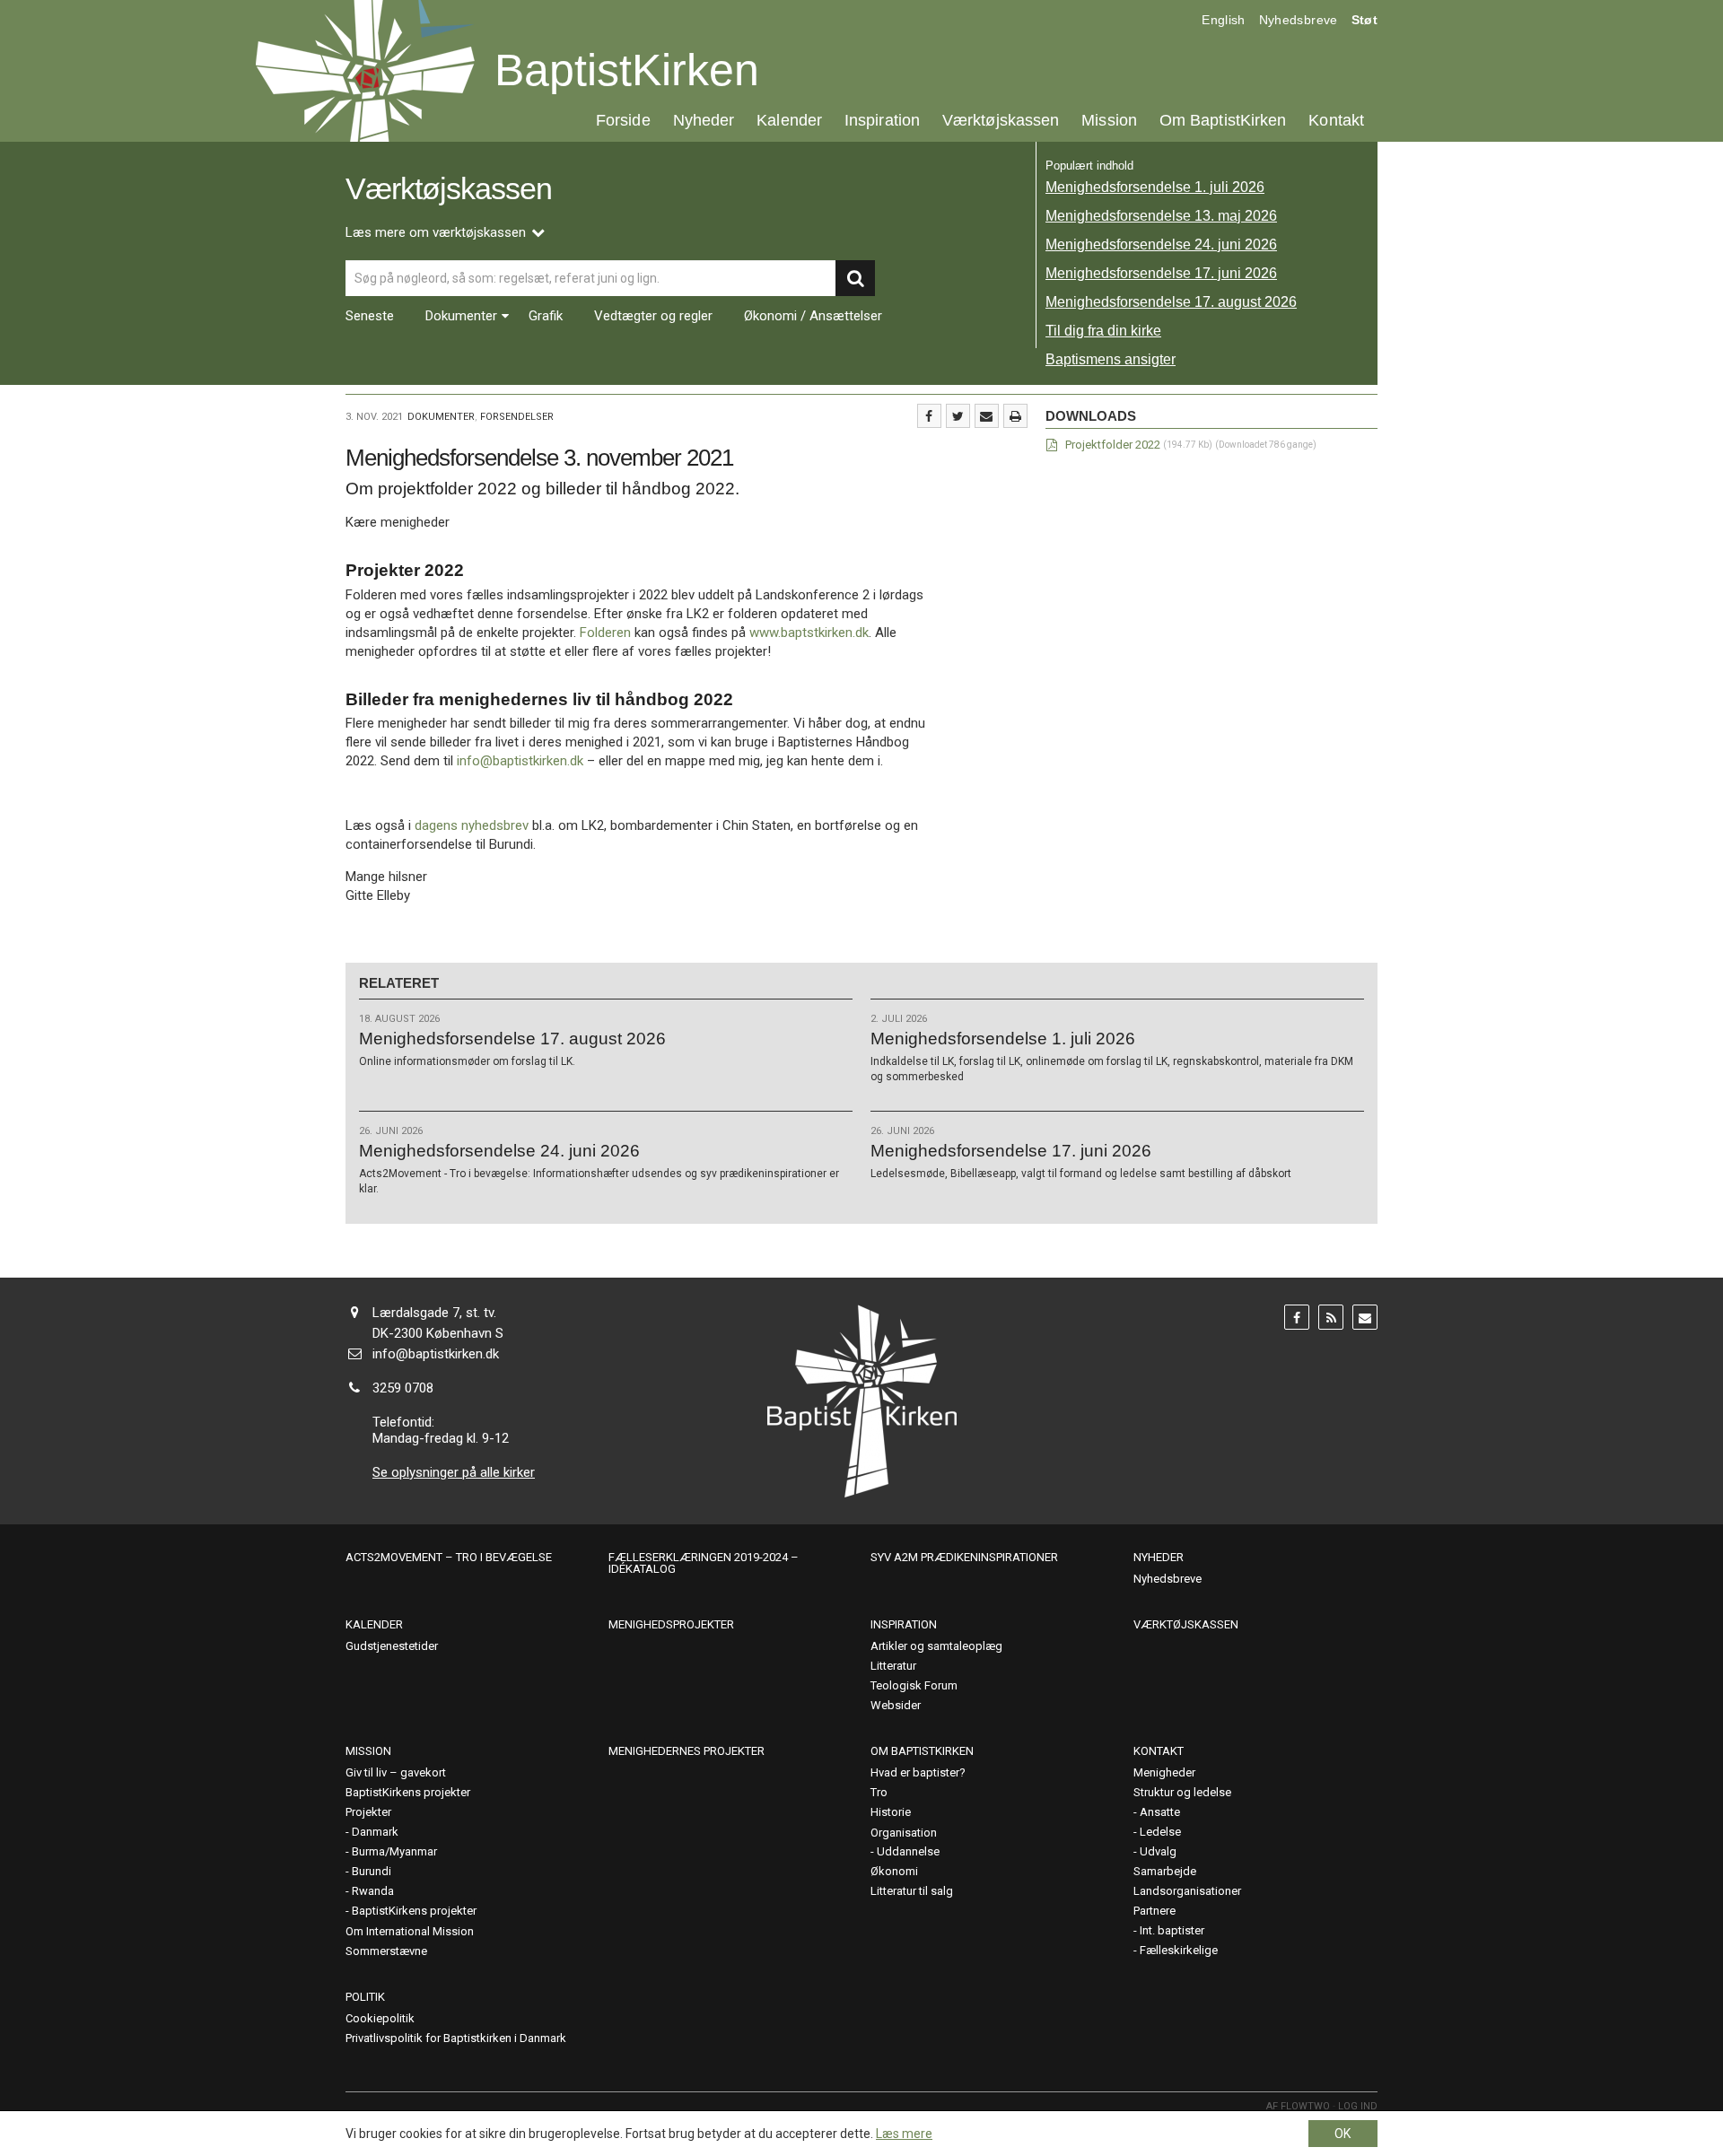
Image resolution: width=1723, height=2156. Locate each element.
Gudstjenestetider (392, 1646)
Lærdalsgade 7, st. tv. (434, 1313)
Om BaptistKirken (1223, 120)
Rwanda (373, 1891)
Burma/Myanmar (394, 1851)
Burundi (372, 1871)
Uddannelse (908, 1851)
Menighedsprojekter (671, 1624)
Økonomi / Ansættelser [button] (813, 316)
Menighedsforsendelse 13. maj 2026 (1161, 216)
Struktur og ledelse (1182, 1792)
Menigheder (1164, 1772)
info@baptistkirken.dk (520, 761)
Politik (365, 1997)
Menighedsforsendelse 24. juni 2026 (1161, 244)
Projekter (368, 1812)
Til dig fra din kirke (1103, 331)
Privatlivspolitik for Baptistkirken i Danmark (456, 2038)
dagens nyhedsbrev (472, 825)
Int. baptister (1172, 1930)
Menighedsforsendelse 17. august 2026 (1171, 302)
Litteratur (893, 1666)
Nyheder (704, 120)
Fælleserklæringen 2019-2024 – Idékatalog (704, 1563)
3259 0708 (403, 1388)
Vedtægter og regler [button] (653, 316)
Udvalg (1158, 1851)
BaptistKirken (627, 70)
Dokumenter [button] (461, 316)
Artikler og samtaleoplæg (936, 1646)
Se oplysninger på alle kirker (454, 1472)
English (1223, 20)
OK (1343, 2134)
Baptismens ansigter (1111, 359)
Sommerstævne (386, 1951)
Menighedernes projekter (687, 1751)
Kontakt (1336, 120)
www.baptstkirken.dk (809, 633)
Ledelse (1160, 1832)
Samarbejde (1165, 1871)
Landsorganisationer (1187, 1891)
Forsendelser (517, 417)
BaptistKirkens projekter (408, 1792)
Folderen (605, 633)
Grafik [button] (546, 316)
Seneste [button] (370, 316)
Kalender (789, 120)
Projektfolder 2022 (1113, 445)
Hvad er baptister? (918, 1772)
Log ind (1358, 2106)
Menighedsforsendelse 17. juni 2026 (1161, 273)
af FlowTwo (1298, 2106)
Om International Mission (410, 1931)
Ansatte (1160, 1812)
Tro (879, 1792)
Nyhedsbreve (1299, 20)
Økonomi (894, 1871)
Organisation (904, 1833)
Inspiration (882, 120)
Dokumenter (441, 417)
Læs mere (904, 2134)
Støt (1364, 20)
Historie (891, 1812)
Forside (623, 120)
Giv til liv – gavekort (396, 1772)
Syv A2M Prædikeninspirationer (964, 1557)
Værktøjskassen (1001, 120)
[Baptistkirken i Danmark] (365, 71)
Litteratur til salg (912, 1891)
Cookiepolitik (380, 2018)
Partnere (1154, 1911)
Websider (896, 1705)
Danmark (375, 1832)
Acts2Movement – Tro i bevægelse (449, 1557)
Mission (1109, 120)
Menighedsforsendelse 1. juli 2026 (1155, 187)
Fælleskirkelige (1179, 1950)
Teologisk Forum (914, 1685)
